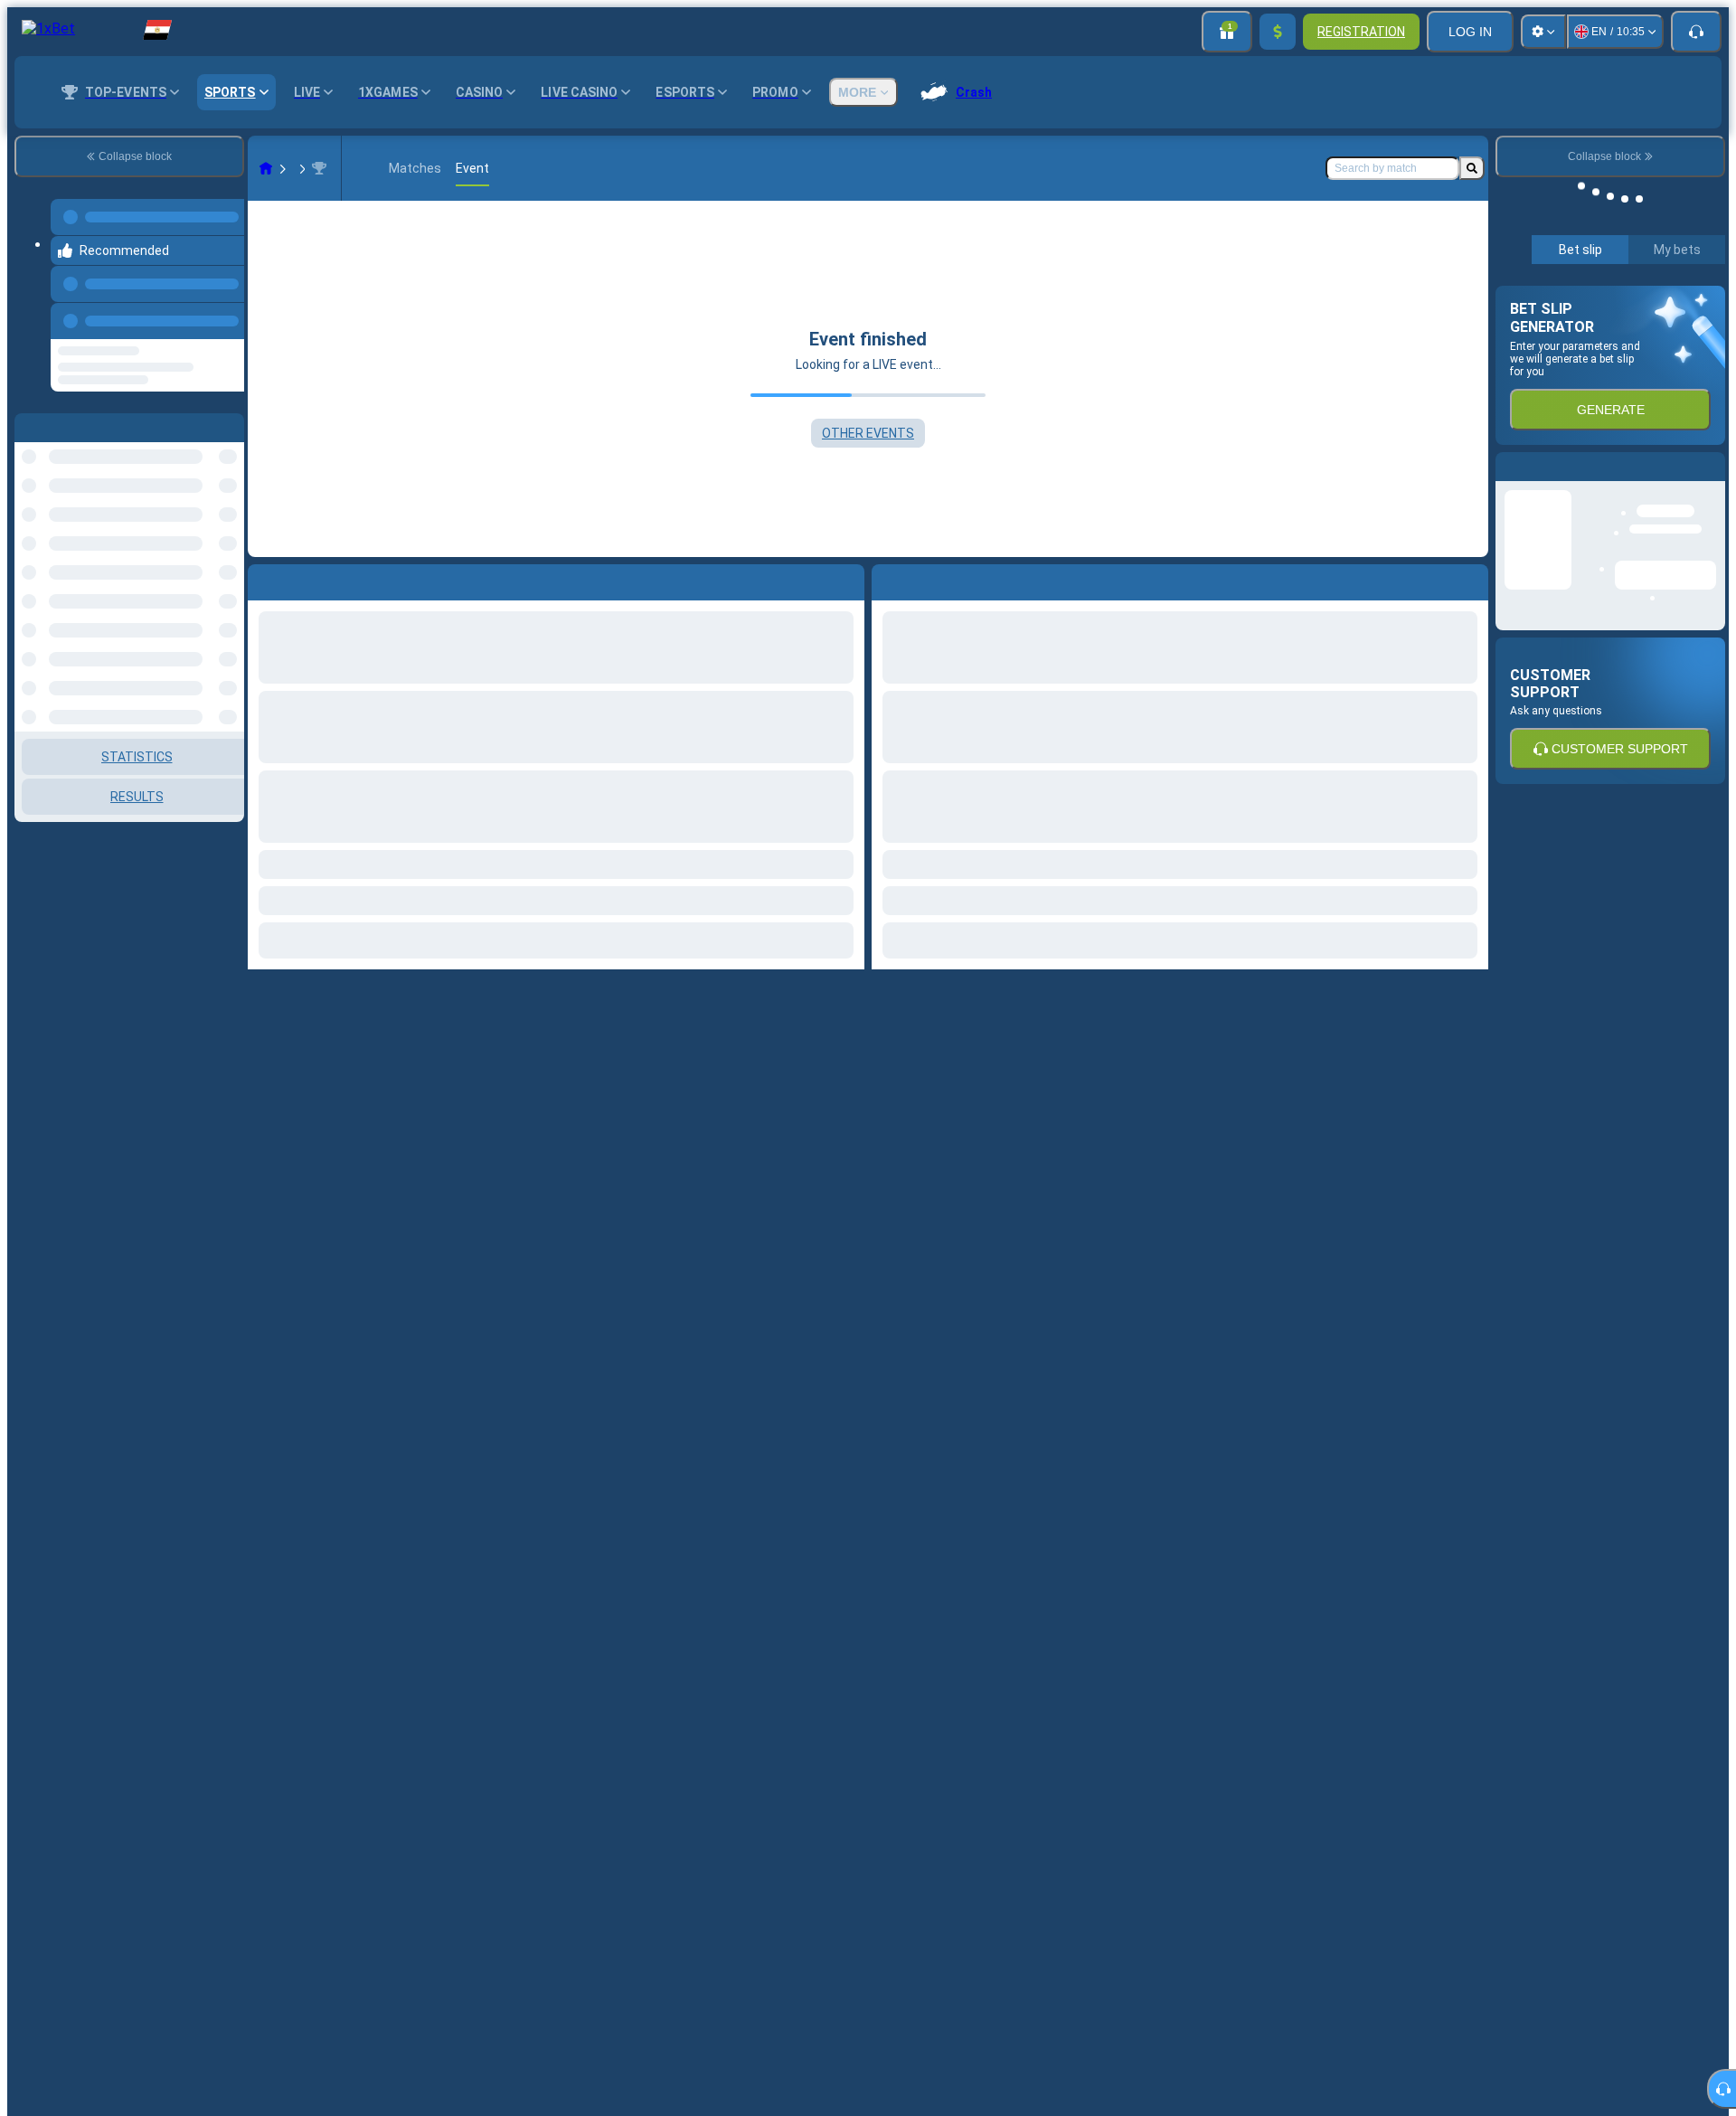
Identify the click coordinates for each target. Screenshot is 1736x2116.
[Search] (1472, 168)
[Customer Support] (1696, 32)
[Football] (300, 168)
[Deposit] (1278, 32)
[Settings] (1543, 32)
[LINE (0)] (266, 168)
